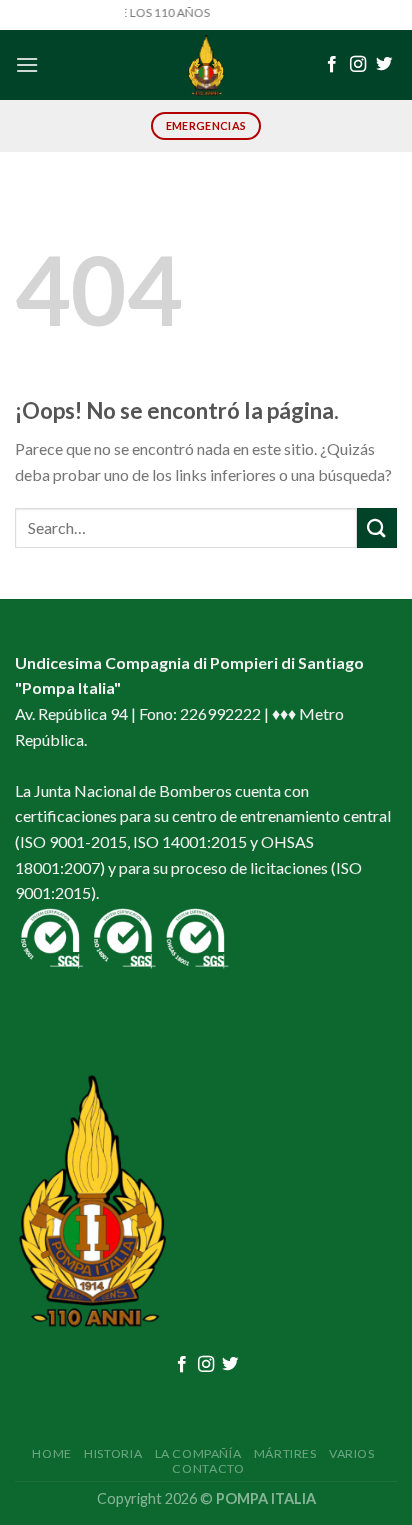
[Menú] (27, 64)
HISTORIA (113, 1453)
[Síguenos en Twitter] (384, 65)
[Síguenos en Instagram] (358, 65)
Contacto (208, 1468)
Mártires (285, 1453)
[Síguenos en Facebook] (332, 65)
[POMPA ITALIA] (206, 65)
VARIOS (352, 1453)
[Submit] (377, 527)
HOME (51, 1453)
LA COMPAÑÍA (198, 1453)
